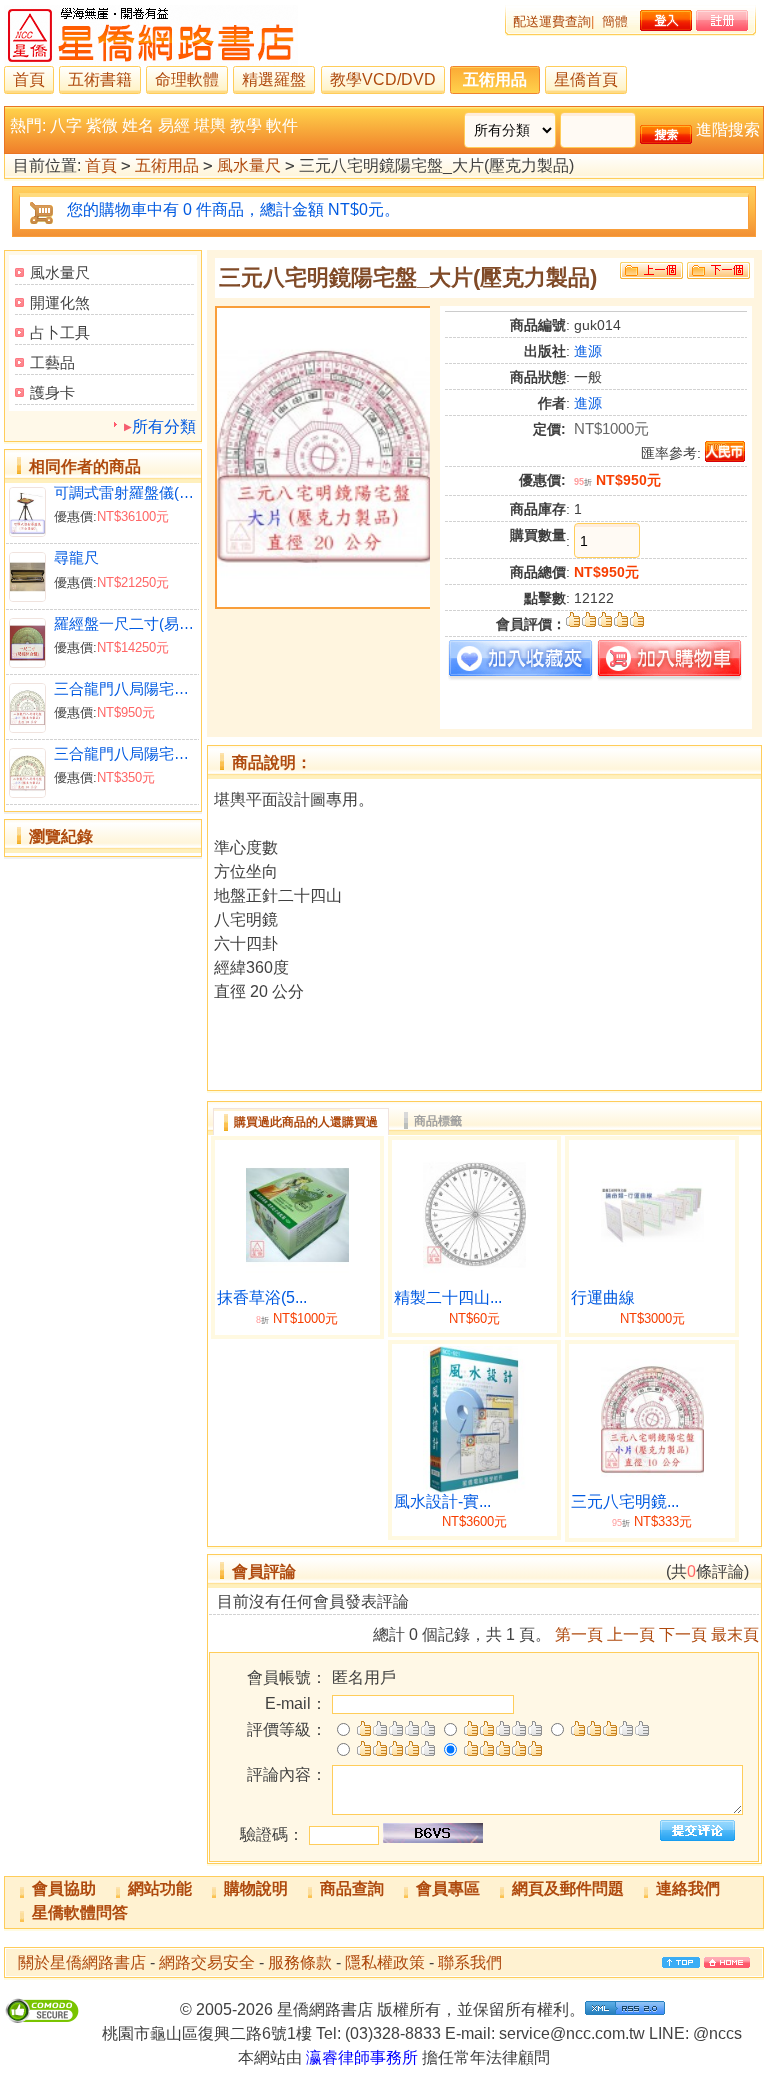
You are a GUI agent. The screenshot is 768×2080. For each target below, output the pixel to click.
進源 (588, 351)
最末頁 (735, 1634)
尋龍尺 (76, 557)
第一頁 (579, 1634)
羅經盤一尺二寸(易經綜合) (124, 623)
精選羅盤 (274, 79)
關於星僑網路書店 (82, 1962)
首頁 (29, 79)
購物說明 (256, 1888)
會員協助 (64, 1888)
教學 (246, 125)
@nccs (717, 2033)
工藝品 (52, 362)
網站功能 (160, 1888)
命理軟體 (187, 79)
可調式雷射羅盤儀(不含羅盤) (124, 492)
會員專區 (448, 1888)
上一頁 (631, 1634)
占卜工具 (60, 332)
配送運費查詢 (552, 21)
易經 (174, 125)
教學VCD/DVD (383, 79)
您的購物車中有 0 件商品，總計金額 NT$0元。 (233, 209)
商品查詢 (352, 1888)
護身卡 (52, 392)
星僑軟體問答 (80, 1912)
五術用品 (495, 79)
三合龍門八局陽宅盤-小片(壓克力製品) (124, 753)
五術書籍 (100, 79)
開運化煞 (60, 302)
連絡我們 (688, 1888)
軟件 (282, 125)
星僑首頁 (586, 79)
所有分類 (164, 426)
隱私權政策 (385, 1962)
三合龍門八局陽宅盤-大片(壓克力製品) (124, 688)
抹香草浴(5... (262, 1297)
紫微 (102, 125)
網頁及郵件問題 (568, 1888)
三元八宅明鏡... (625, 1501)
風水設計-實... (442, 1501)
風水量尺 (249, 165)
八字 (66, 125)
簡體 (615, 21)
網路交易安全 (207, 1962)
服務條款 (300, 1962)
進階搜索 (728, 129)
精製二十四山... (448, 1297)
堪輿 (210, 125)
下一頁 (683, 1634)
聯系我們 (470, 1962)
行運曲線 (603, 1297)
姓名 (138, 125)
